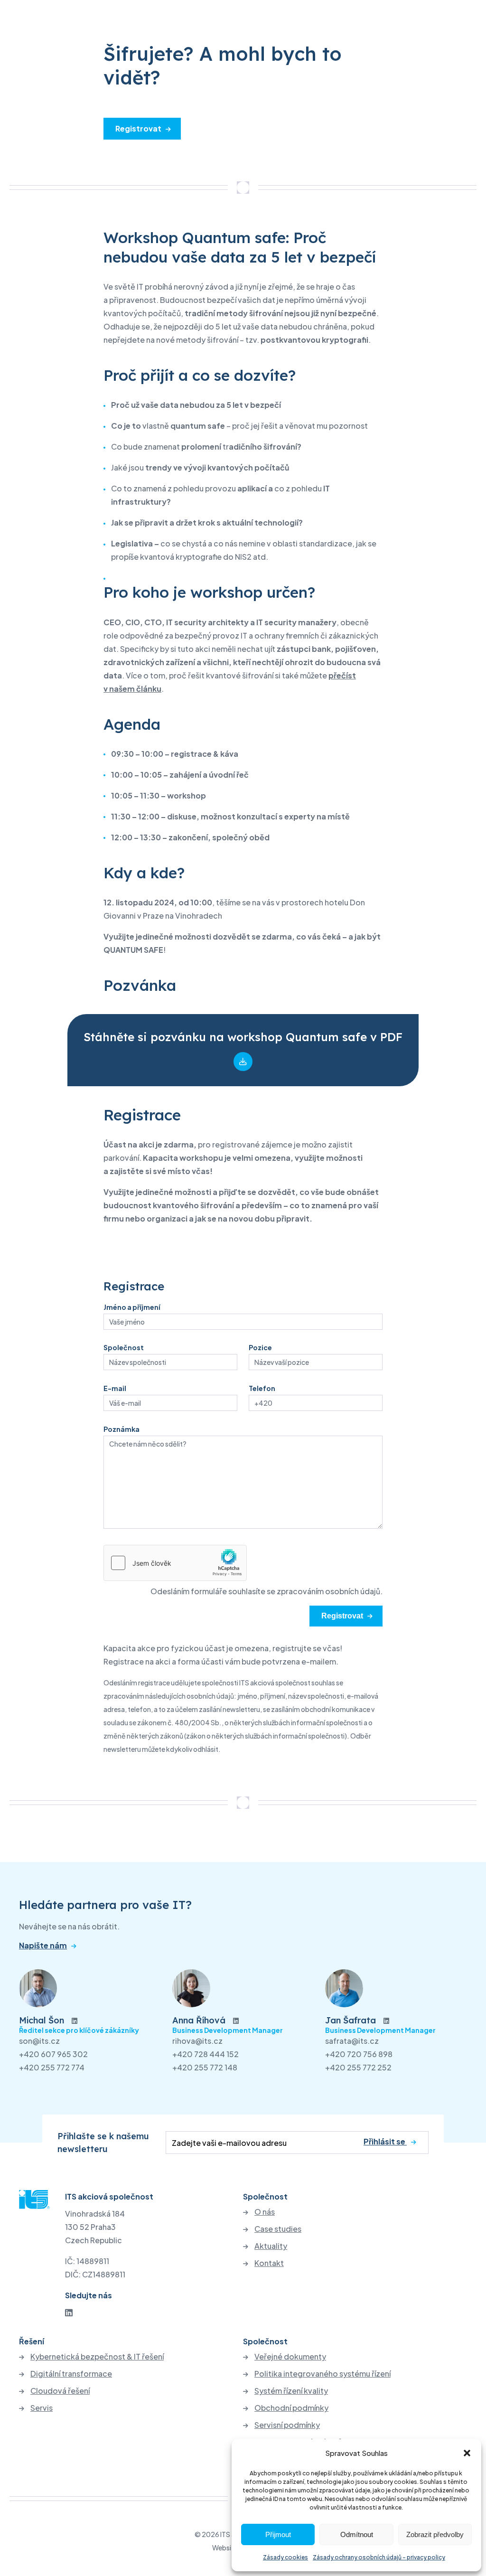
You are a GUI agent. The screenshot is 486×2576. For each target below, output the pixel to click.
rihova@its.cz (197, 2041)
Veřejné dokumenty (290, 2357)
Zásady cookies (285, 2557)
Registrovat (138, 128)
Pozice (260, 1347)
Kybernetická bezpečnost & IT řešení (97, 2357)
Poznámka (121, 1429)
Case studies (278, 2229)
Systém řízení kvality (291, 2391)
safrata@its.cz (352, 2041)
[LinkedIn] (69, 2312)
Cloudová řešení (60, 2391)
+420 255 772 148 (205, 2067)
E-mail (115, 1388)
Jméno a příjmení (132, 1307)
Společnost (124, 1347)
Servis (42, 2408)
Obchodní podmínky (291, 2408)
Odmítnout (357, 2534)
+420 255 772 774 (52, 2067)
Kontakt (269, 2263)
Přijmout (278, 2534)
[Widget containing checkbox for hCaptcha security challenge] (175, 1563)
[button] (467, 2453)
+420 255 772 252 (358, 2067)
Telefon (262, 1388)
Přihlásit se (385, 2142)
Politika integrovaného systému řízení (322, 2374)
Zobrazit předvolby (435, 2534)
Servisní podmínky (287, 2425)
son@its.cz (39, 2041)
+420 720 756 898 (359, 2054)
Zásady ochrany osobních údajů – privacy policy (379, 2557)
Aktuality (271, 2246)
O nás (265, 2212)
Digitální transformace (71, 2374)
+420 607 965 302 (53, 2054)
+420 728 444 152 (206, 2054)
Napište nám (43, 1946)
